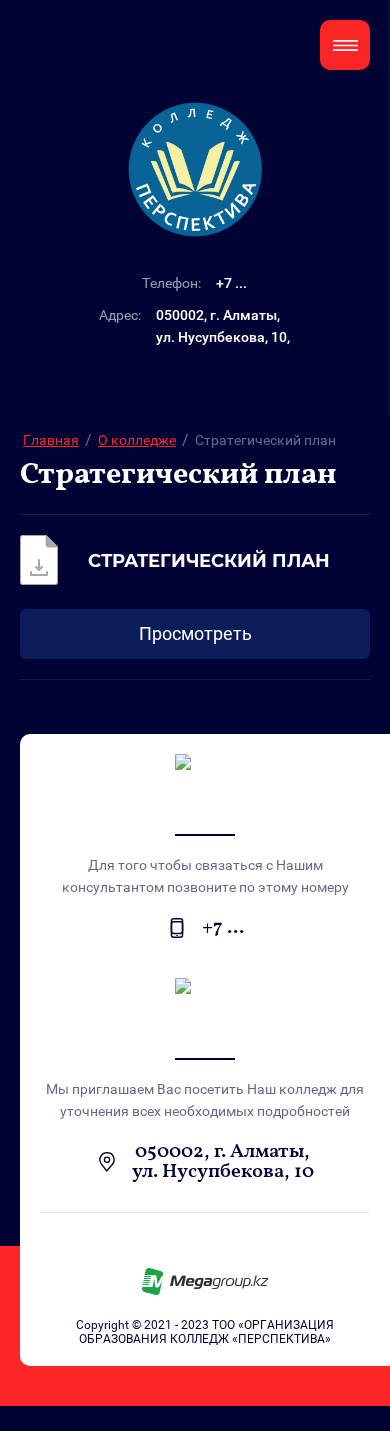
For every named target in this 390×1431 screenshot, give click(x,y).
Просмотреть (195, 633)
